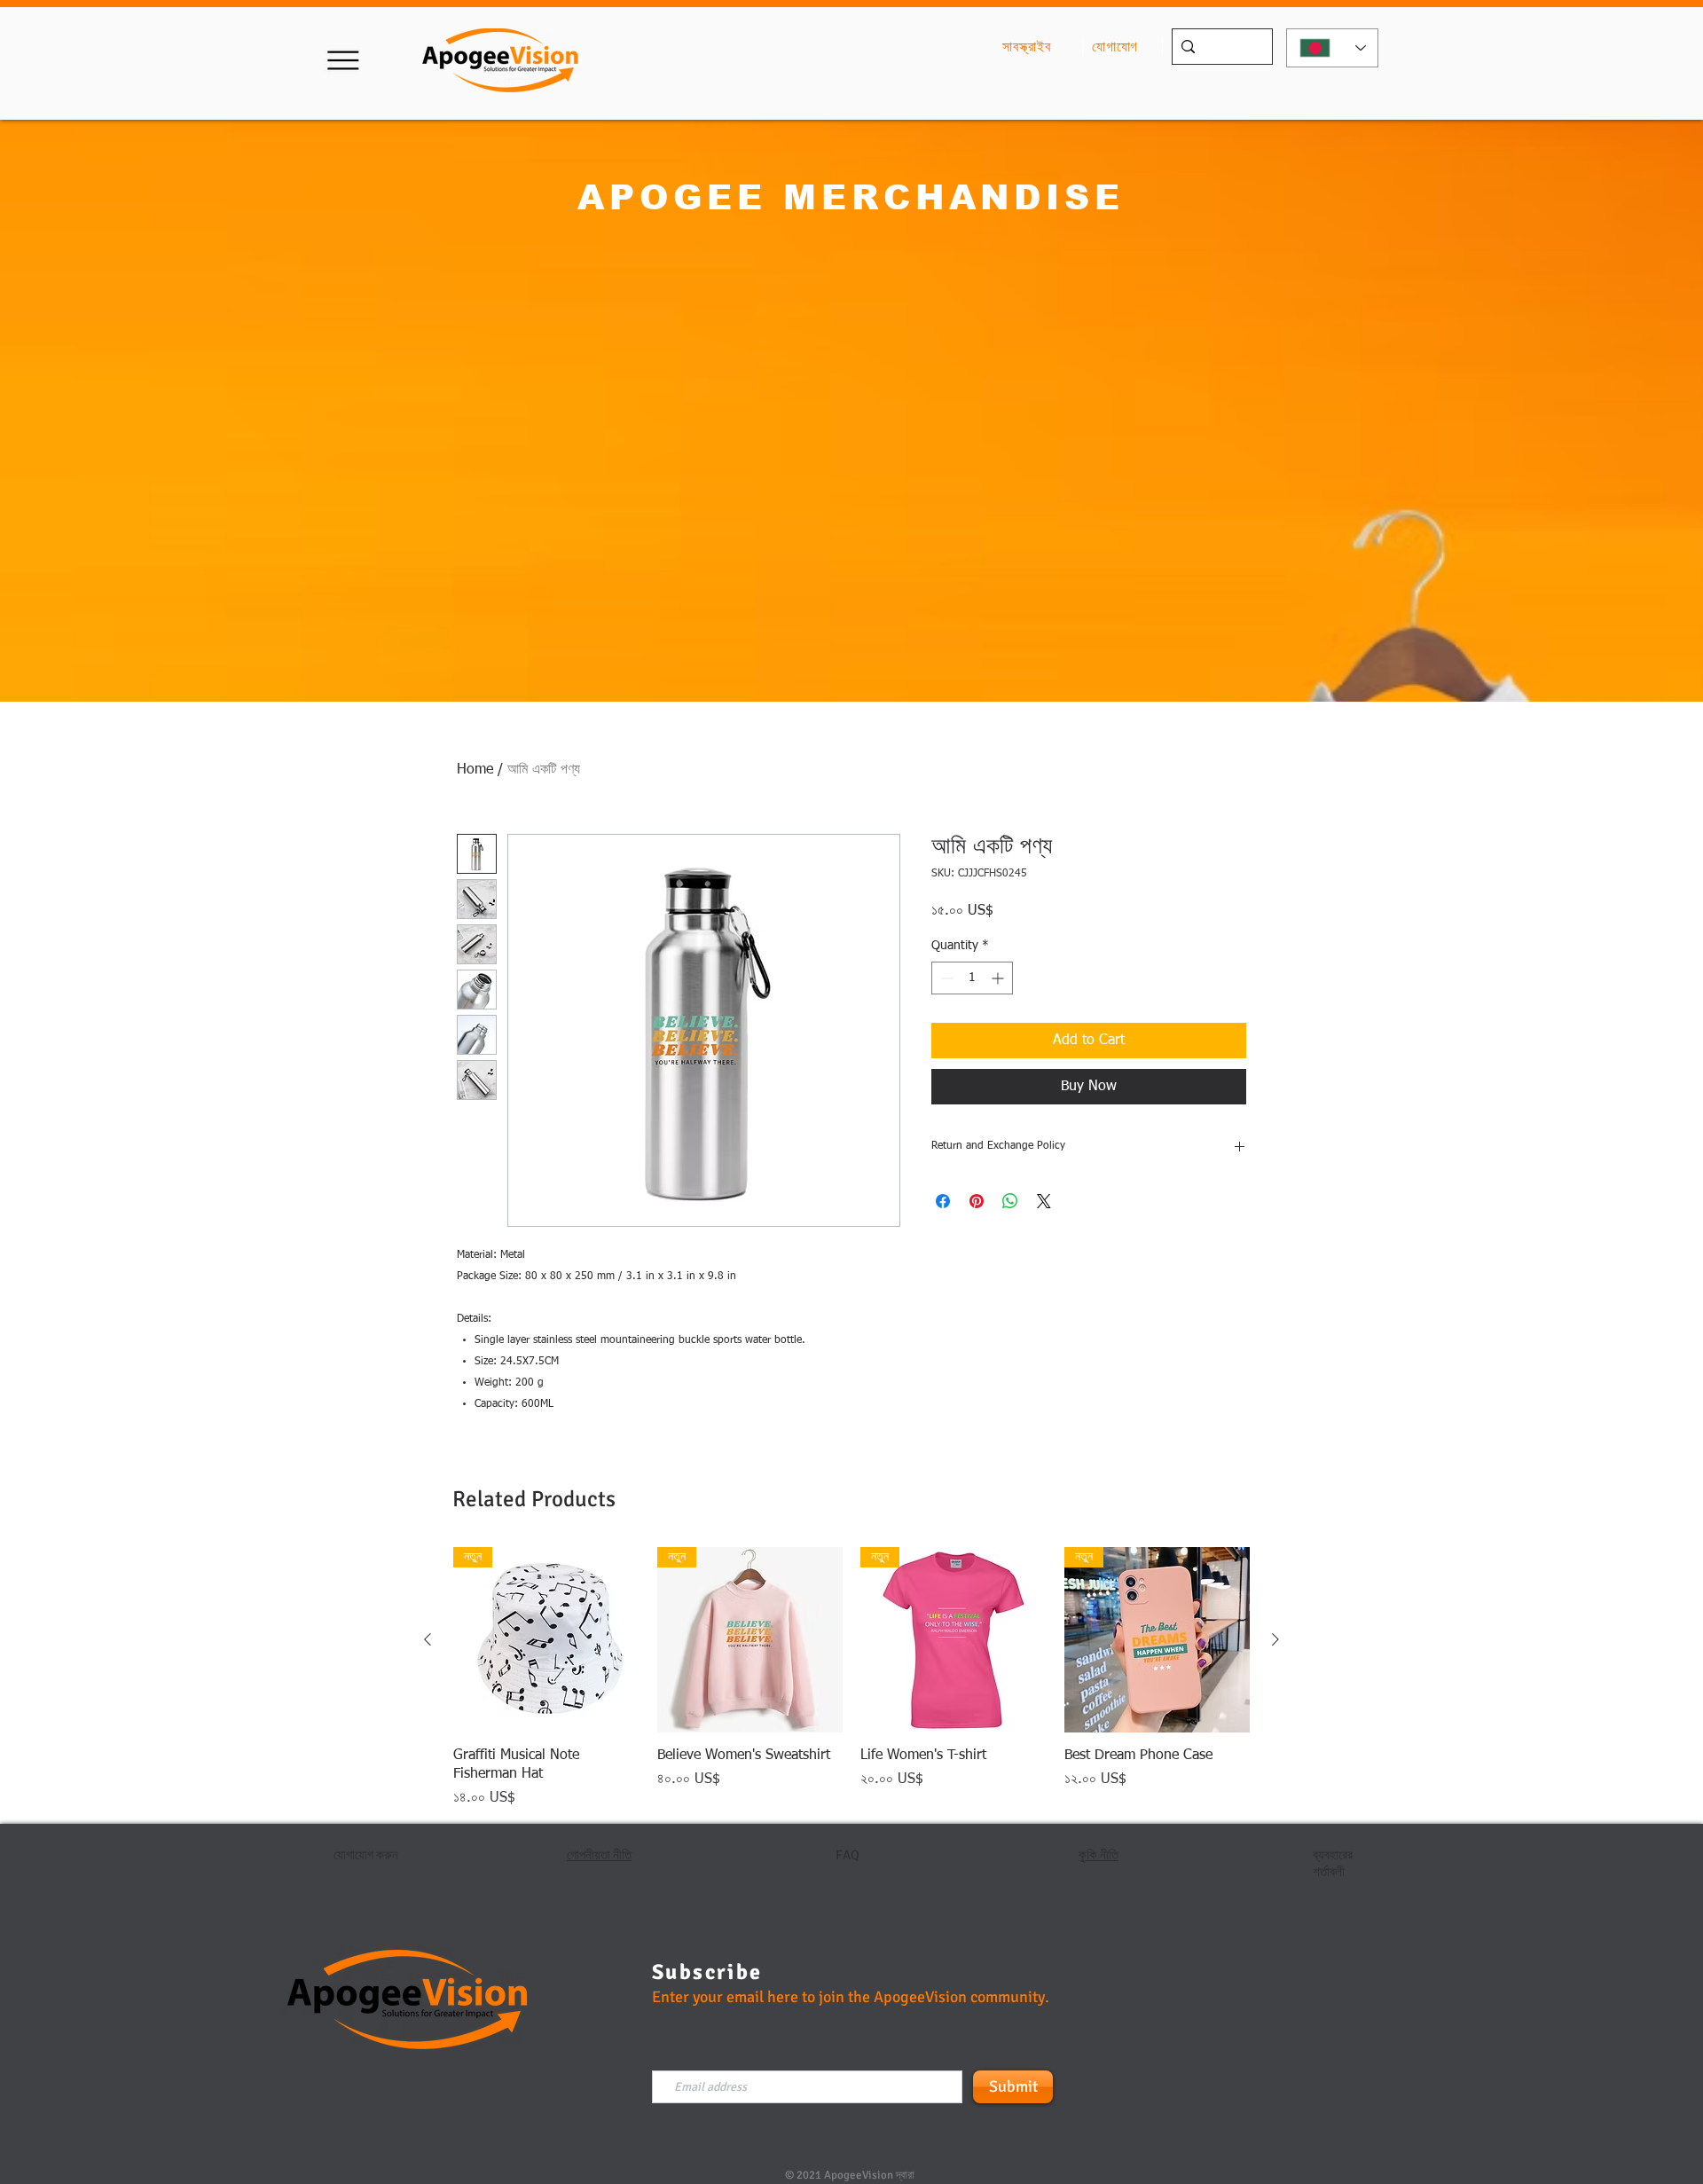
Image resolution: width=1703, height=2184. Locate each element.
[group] (851, 1678)
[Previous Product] (428, 1639)
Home (475, 770)
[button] (343, 60)
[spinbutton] (972, 978)
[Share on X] (1044, 1201)
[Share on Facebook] (943, 1201)
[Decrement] (945, 978)
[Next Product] (1275, 1639)
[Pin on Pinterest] (977, 1201)
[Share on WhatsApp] (1010, 1201)
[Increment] (999, 978)
